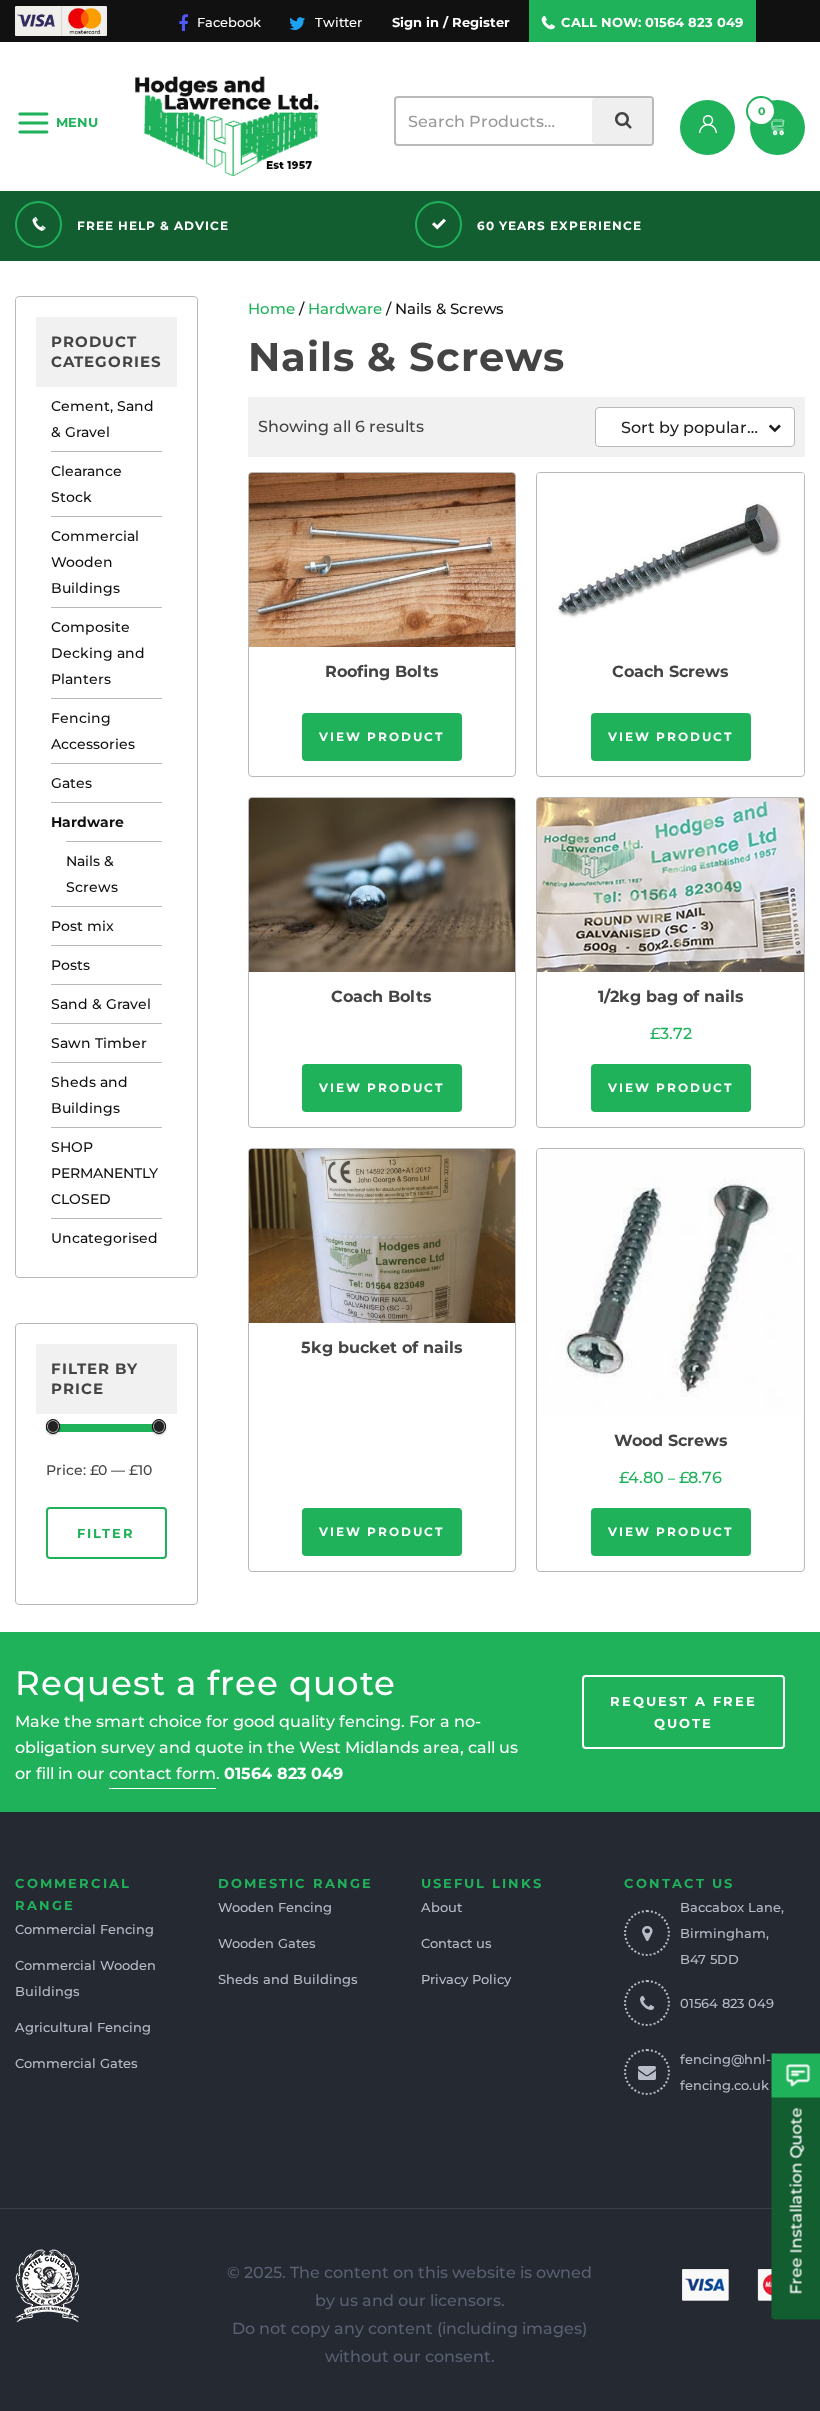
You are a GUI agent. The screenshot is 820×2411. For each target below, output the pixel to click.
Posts (70, 965)
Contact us (456, 1943)
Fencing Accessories (93, 731)
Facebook (227, 22)
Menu (77, 122)
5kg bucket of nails (382, 1347)
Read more (382, 558)
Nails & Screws (92, 874)
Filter (106, 1533)
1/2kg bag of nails (671, 996)
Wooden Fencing (275, 1907)
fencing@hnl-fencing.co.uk (725, 2072)
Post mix (82, 926)
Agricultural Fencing (83, 2027)
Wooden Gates (267, 1943)
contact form (162, 1773)
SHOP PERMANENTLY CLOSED (104, 1173)
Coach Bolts (381, 996)
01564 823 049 (694, 22)
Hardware (87, 822)
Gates (71, 783)
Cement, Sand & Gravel (102, 419)
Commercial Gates (76, 2063)
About (441, 1907)
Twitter (336, 22)
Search (622, 121)
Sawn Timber (99, 1043)
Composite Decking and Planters (98, 653)
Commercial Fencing (84, 1929)
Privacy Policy (466, 1979)
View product (381, 736)
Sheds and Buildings (89, 1095)
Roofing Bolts (382, 671)
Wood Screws (671, 1440)
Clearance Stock (86, 484)
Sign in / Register (451, 22)
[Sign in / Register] (707, 127)
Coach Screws (670, 671)
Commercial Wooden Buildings (95, 562)
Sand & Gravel (101, 1004)
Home (271, 309)
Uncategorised (104, 1238)
